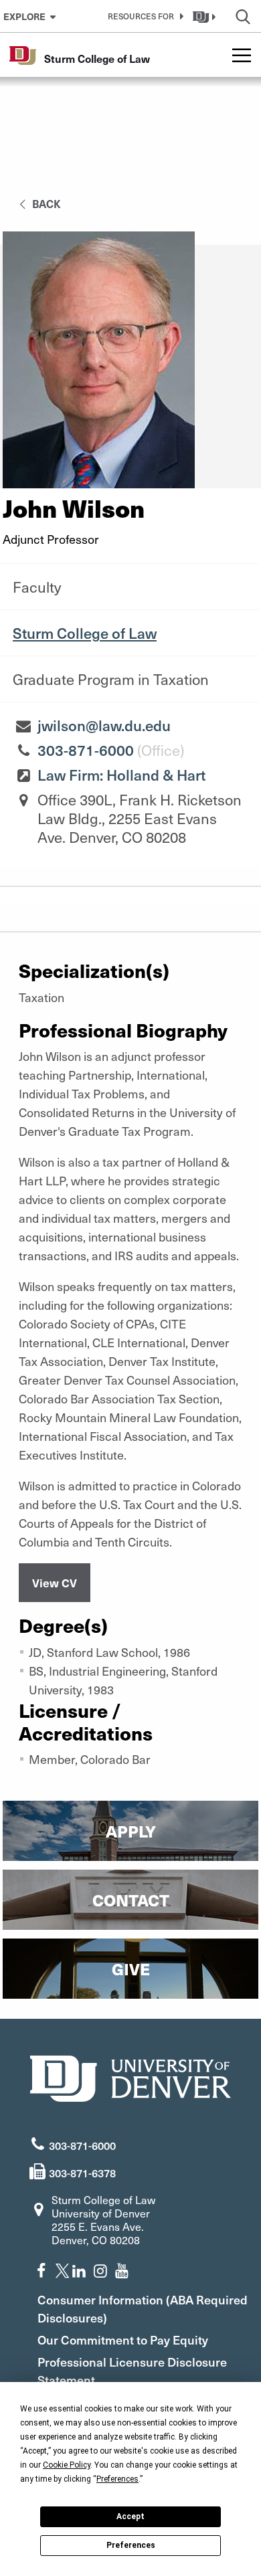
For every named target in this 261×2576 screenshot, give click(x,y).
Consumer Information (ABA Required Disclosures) (143, 2308)
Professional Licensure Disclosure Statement (132, 2371)
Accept (130, 2516)
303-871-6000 (86, 750)
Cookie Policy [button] (67, 2465)
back (45, 203)
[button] (143, 16)
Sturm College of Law (85, 633)
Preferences (131, 2545)
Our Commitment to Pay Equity (123, 2340)
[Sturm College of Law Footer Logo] (130, 2077)
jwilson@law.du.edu (104, 725)
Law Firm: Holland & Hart (121, 775)
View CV (55, 1583)
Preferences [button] (117, 2479)
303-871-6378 (82, 2173)
